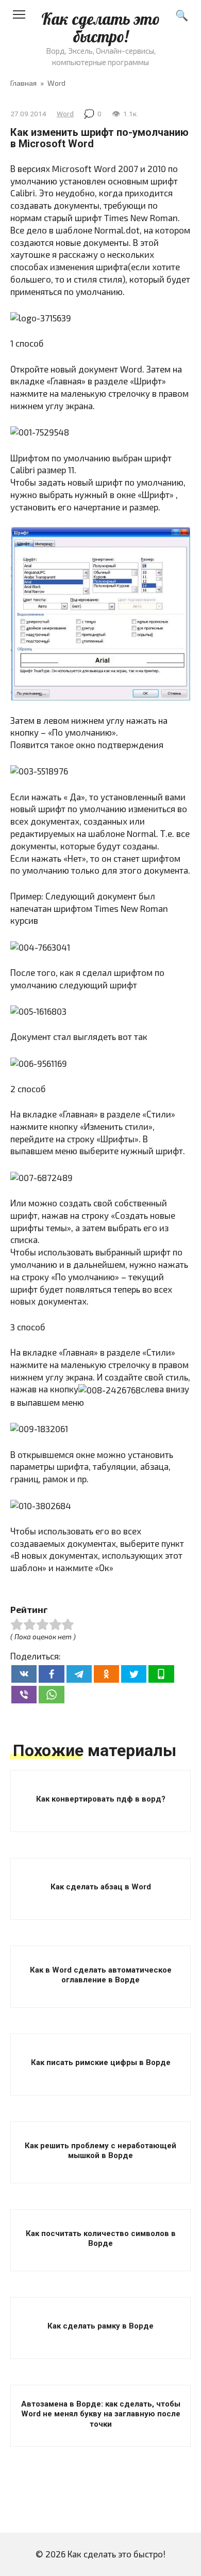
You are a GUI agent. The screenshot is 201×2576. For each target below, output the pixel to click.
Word (65, 114)
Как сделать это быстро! (100, 28)
